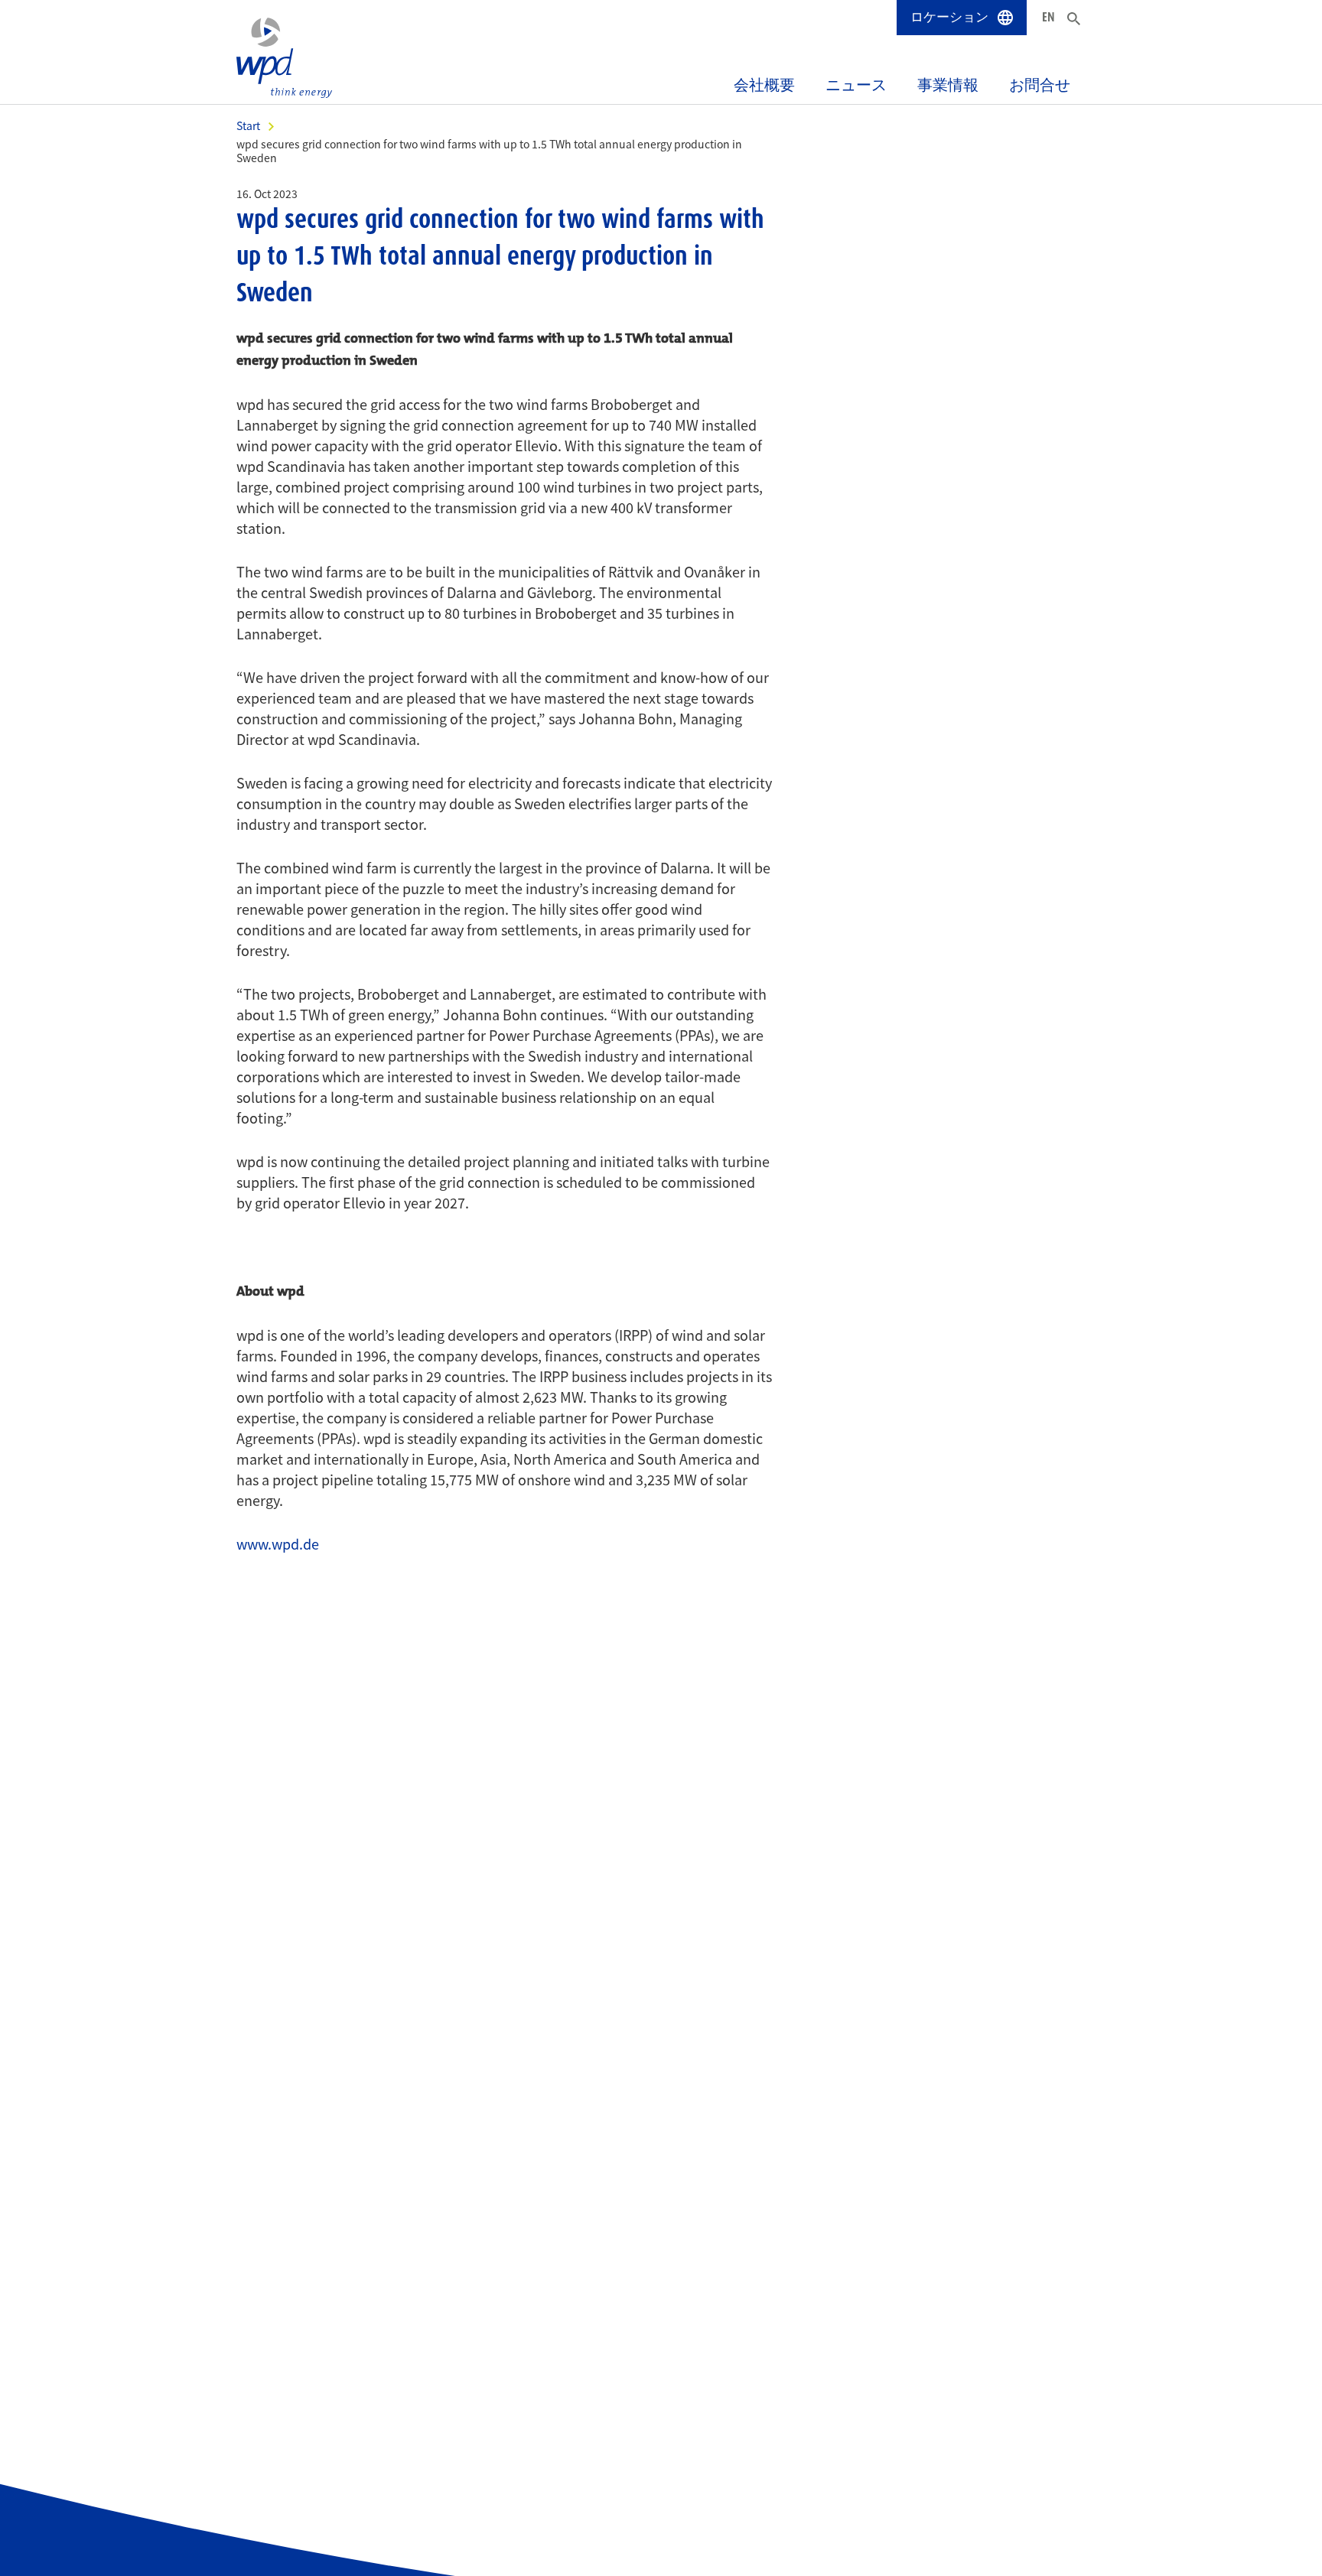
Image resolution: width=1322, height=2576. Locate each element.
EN (1048, 17)
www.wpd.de (278, 1543)
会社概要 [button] (764, 85)
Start (248, 125)
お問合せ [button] (1040, 85)
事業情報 (948, 85)
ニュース (856, 85)
